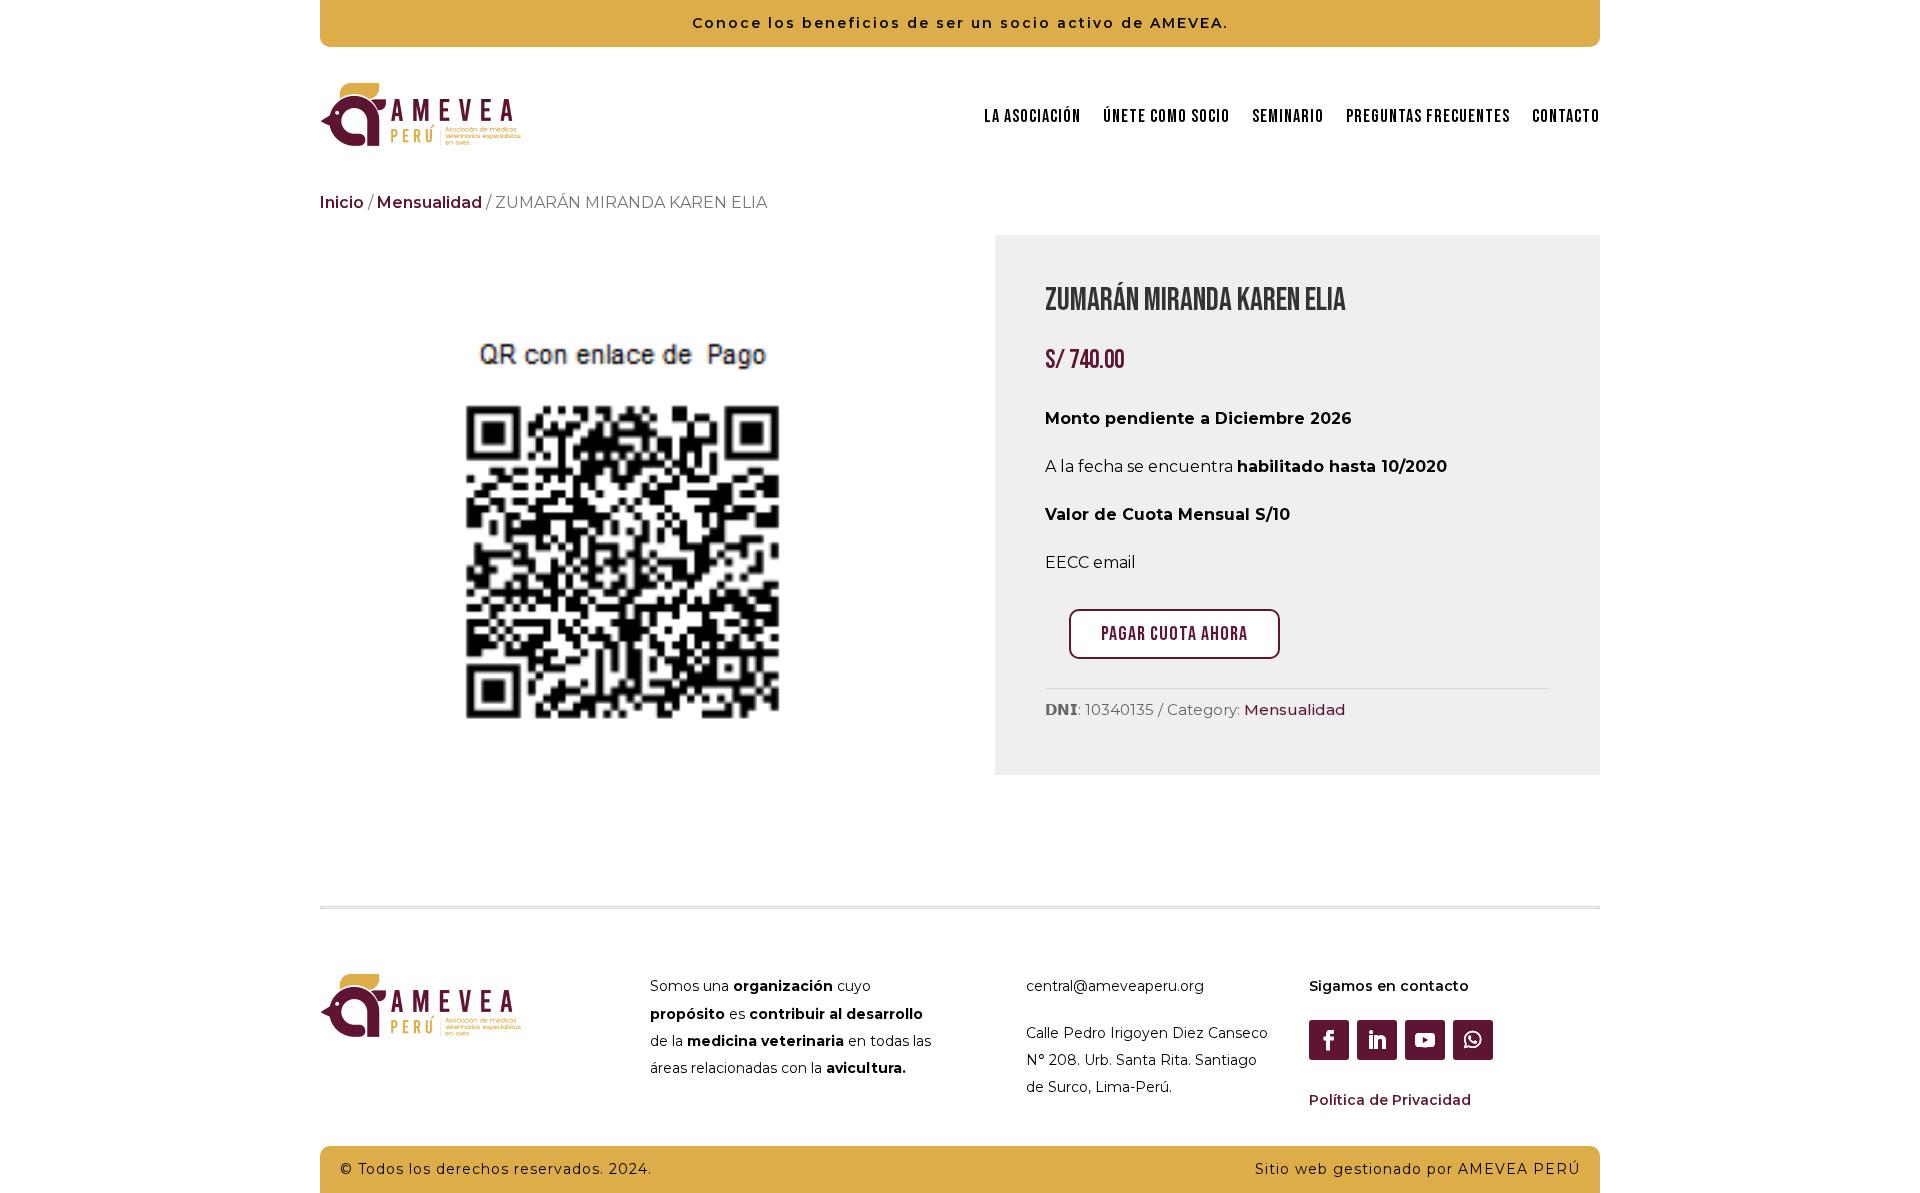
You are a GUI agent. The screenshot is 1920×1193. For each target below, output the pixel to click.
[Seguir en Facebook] (1329, 1040)
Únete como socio (1166, 116)
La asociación (1032, 116)
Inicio (342, 202)
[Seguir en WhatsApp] (1473, 1040)
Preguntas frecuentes (1428, 116)
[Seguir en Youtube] (1425, 1040)
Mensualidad (429, 202)
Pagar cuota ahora (1174, 634)
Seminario (1288, 116)
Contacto (1566, 116)
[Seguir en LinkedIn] (1377, 1040)
